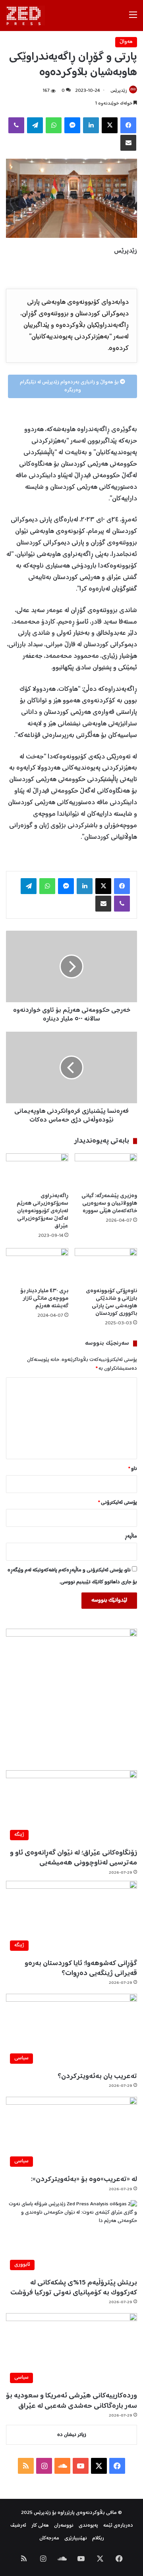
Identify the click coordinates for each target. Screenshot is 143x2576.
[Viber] (16, 125)
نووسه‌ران (64, 2526)
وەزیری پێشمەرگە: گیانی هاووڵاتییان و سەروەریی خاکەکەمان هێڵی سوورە (109, 1203)
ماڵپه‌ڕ (131, 1537)
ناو (133, 1469)
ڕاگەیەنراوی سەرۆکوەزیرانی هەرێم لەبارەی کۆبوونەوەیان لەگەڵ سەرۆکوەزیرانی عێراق (43, 1211)
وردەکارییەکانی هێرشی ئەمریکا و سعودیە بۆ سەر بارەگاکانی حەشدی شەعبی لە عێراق (71, 2401)
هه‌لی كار (40, 2526)
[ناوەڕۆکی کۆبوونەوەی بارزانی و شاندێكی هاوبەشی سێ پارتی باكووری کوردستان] (106, 1266)
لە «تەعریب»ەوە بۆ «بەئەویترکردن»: (84, 2179)
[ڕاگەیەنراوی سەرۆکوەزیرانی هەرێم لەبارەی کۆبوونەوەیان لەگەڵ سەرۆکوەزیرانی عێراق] (37, 1171)
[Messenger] (72, 125)
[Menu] (133, 18)
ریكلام (98, 2538)
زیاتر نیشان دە (72, 2435)
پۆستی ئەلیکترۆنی (118, 1503)
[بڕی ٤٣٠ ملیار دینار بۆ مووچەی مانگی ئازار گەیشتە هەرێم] (37, 1266)
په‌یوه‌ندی (88, 2526)
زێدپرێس (119, 91)
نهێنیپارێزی (76, 2538)
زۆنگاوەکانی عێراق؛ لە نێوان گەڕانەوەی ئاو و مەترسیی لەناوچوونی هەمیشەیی (73, 1858)
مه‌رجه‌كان (49, 2538)
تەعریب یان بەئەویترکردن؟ (97, 2076)
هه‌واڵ (126, 42)
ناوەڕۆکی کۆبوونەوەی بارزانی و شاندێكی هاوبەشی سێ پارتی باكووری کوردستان (111, 1302)
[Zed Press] (25, 16)
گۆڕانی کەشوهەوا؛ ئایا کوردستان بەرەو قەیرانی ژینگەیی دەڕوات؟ (81, 1968)
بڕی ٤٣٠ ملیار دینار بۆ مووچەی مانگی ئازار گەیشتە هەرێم (44, 1299)
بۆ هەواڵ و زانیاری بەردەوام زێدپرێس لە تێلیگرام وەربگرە (70, 386)
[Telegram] (35, 125)
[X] (110, 125)
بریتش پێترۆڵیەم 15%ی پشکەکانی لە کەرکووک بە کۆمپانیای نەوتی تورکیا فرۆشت (74, 2288)
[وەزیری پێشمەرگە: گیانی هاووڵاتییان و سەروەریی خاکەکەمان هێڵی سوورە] (106, 1171)
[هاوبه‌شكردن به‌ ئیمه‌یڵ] (128, 143)
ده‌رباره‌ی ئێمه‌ (118, 2526)
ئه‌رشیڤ (18, 2526)
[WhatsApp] (54, 125)
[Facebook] (128, 125)
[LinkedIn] (91, 125)
